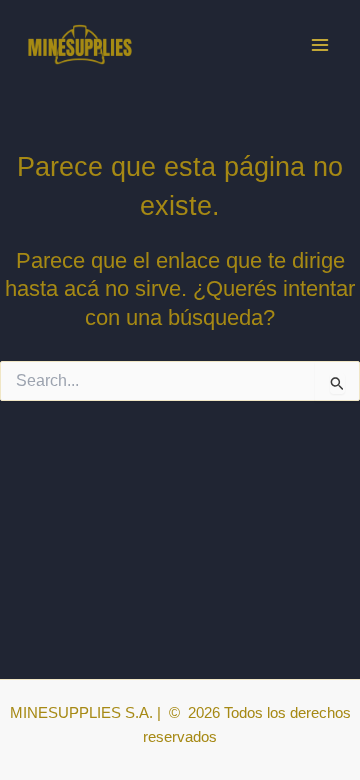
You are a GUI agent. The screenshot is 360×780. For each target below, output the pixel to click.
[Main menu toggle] (320, 44)
